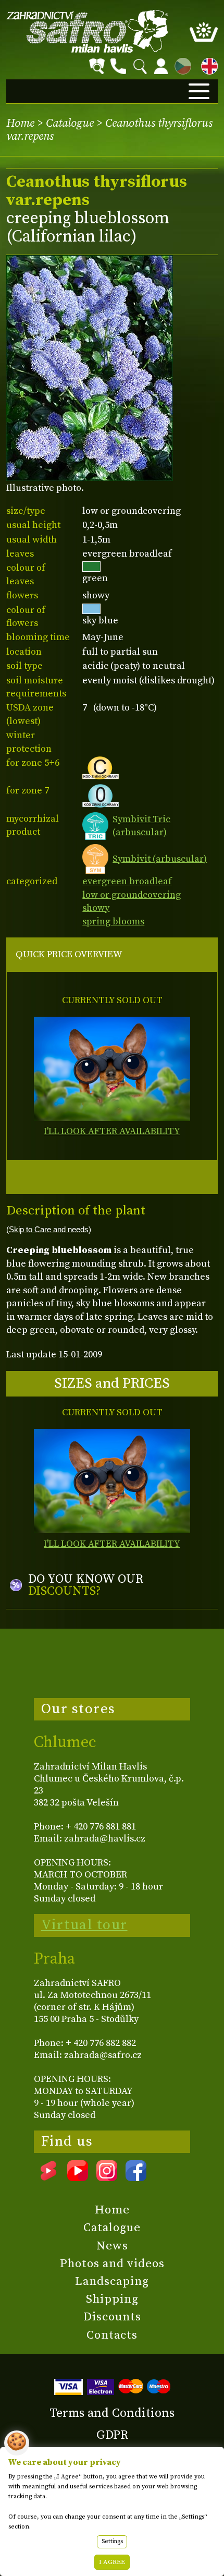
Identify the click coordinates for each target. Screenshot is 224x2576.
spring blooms (113, 922)
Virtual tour (84, 1925)
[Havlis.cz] (88, 31)
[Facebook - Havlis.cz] (136, 2177)
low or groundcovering (132, 895)
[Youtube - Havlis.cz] (78, 2177)
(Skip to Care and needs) (49, 1230)
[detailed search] (97, 66)
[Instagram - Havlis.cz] (107, 2177)
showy (96, 908)
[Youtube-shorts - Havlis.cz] (48, 2177)
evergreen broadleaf (127, 881)
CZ (180, 64)
